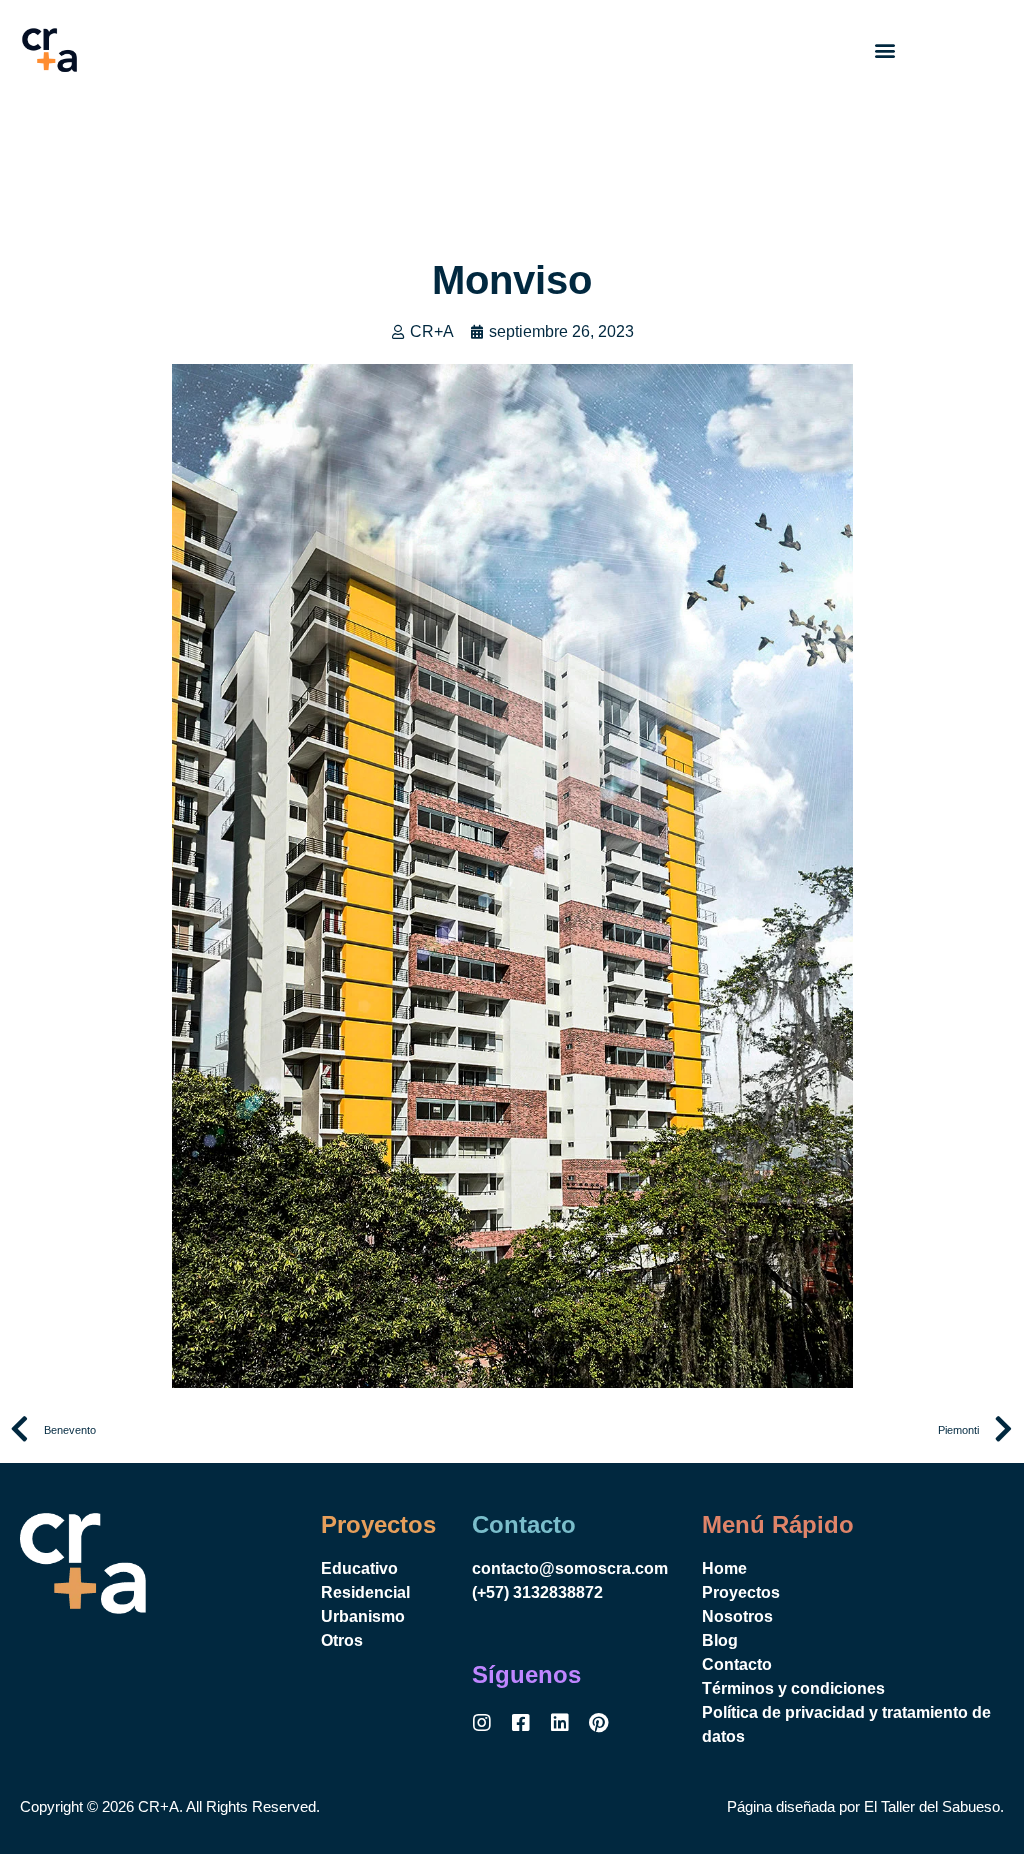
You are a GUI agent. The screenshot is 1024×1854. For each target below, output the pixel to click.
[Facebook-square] (521, 1723)
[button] (885, 50)
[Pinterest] (599, 1723)
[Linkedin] (560, 1723)
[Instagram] (482, 1723)
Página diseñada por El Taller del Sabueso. (865, 1806)
